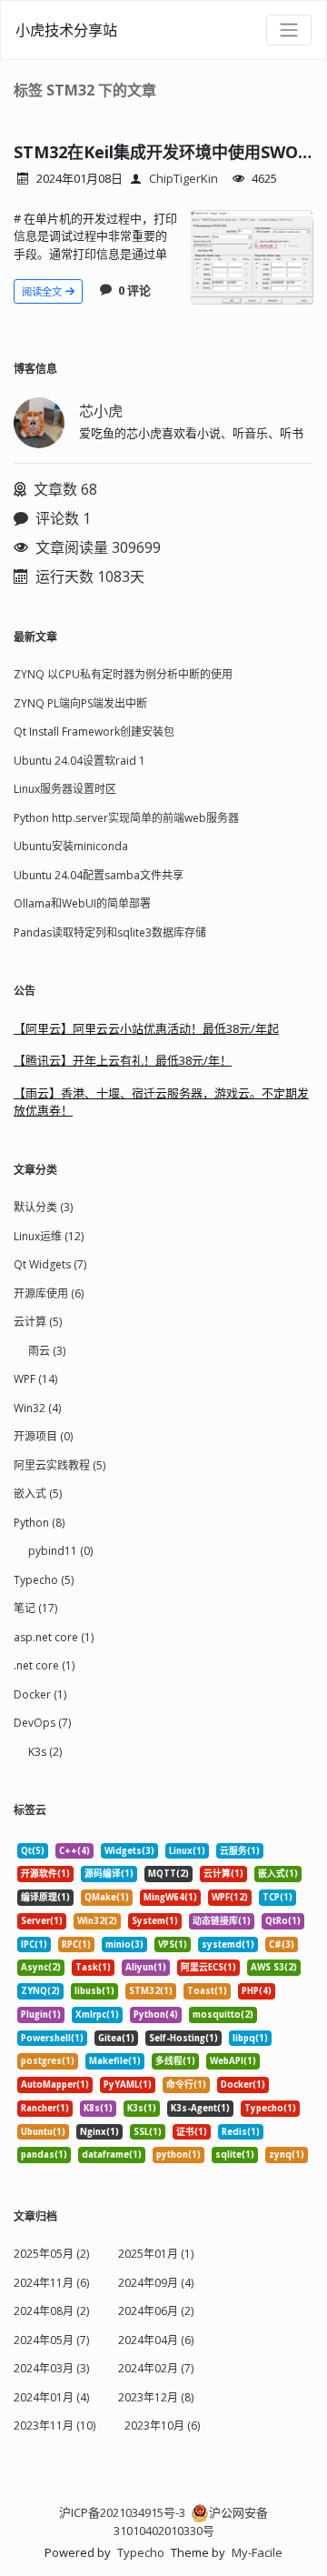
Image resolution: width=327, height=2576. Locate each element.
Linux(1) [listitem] (187, 1851)
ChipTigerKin (183, 178)
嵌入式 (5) (38, 1493)
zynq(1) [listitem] (287, 2155)
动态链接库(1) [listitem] (222, 1921)
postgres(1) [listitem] (48, 2061)
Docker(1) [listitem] (243, 2085)
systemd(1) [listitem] (228, 1945)
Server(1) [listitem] (42, 1921)
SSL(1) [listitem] (148, 2132)
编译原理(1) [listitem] (45, 1897)
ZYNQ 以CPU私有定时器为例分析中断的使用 (123, 674)
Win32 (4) (37, 1408)
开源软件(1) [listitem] (45, 1874)
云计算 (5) (38, 1322)
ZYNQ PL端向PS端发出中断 (80, 703)
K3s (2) (45, 1752)
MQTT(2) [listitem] (168, 1874)
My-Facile (257, 2552)
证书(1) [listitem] (192, 2132)
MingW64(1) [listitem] (170, 1897)
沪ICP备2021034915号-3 (122, 2512)
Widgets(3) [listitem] (129, 1851)
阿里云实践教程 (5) (59, 1465)
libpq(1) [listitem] (250, 2038)
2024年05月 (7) (51, 2340)
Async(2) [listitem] (41, 1967)
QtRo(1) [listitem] (283, 1921)
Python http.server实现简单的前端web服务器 (126, 818)
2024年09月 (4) (156, 2283)
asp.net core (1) (54, 1637)
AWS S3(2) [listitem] (274, 1967)
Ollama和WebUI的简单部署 (82, 903)
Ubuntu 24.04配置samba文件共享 (99, 875)
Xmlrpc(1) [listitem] (97, 2015)
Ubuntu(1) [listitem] (43, 2132)
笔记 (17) (35, 1608)
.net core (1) (44, 1665)
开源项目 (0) (43, 1436)
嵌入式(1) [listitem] (278, 1874)
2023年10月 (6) (162, 2426)
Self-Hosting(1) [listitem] (183, 2038)
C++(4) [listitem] (74, 1851)
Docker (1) (40, 1694)
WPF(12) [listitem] (230, 1897)
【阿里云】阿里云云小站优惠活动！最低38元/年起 (146, 1028)
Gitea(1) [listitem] (116, 2038)
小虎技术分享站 (66, 30)
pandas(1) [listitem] (44, 2155)
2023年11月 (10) (54, 2426)
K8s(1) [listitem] (98, 2108)
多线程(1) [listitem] (175, 2061)
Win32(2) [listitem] (97, 1921)
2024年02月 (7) (156, 2368)
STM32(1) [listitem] (151, 1991)
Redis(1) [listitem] (241, 2132)
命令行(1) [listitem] (186, 2085)
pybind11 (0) (60, 1551)
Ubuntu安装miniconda (71, 846)
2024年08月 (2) (51, 2311)
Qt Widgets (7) (50, 1264)
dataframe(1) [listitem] (112, 2155)
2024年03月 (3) (51, 2368)
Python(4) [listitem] (156, 2015)
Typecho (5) (44, 1580)
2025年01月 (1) (156, 2254)
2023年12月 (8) (156, 2397)
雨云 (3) (47, 1351)
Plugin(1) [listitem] (41, 2015)
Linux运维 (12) (49, 1236)
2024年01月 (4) (51, 2397)
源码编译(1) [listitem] (109, 1874)
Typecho (141, 2552)
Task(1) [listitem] (93, 1967)
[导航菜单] (289, 30)
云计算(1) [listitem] (223, 1874)
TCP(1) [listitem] (277, 1897)
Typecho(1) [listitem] (270, 2108)
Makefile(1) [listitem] (115, 2061)
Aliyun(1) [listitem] (146, 1967)
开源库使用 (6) (49, 1293)
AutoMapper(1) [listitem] (55, 2085)
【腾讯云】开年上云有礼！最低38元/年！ (123, 1060)
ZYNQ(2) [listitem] (40, 1991)
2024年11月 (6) (51, 2283)
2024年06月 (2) (156, 2311)
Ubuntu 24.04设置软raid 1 (79, 761)
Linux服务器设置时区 (65, 789)
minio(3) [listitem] (124, 1945)
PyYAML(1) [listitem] (128, 2085)
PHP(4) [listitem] (257, 1991)
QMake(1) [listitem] (107, 1897)
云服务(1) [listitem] (240, 1851)
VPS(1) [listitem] (173, 1945)
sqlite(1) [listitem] (235, 2155)
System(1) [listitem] (155, 1921)
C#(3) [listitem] (282, 1945)
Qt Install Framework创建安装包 (94, 732)
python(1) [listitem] (178, 2155)
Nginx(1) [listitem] (99, 2132)
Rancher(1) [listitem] (45, 2108)
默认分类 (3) (43, 1207)
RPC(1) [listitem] (76, 1945)
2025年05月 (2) (51, 2254)
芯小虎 (101, 411)
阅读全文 (43, 291)
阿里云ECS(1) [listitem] (208, 1967)
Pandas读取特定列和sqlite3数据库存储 (110, 932)
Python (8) (39, 1523)
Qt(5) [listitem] (33, 1851)
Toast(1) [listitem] (207, 1991)
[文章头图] (252, 257)
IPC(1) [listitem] (34, 1945)
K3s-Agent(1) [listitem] (200, 2108)
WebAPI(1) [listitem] (233, 2061)
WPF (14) (35, 1379)
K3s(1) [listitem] (142, 2108)
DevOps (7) (42, 1723)
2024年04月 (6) (156, 2340)
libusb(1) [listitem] (94, 1991)
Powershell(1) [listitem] (52, 2038)
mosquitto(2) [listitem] (223, 2015)
